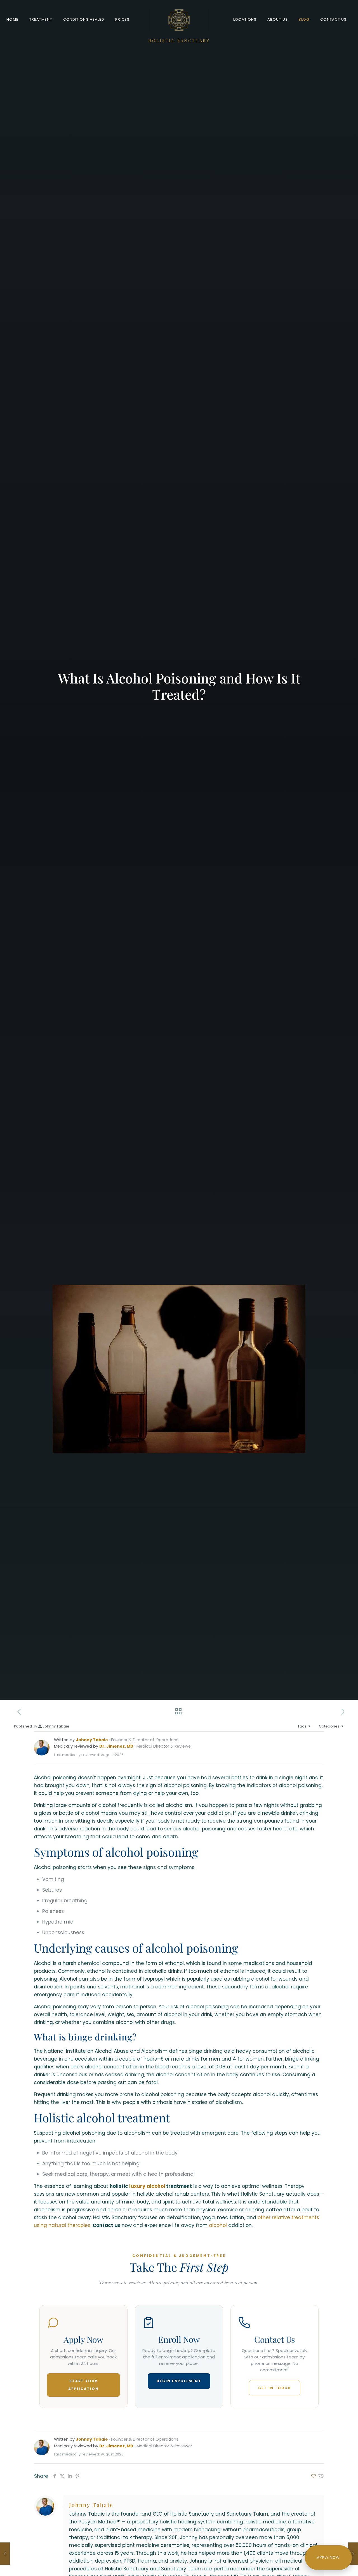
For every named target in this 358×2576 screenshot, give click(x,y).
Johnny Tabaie (56, 1726)
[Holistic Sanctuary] (179, 20)
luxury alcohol (147, 2186)
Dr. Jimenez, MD (116, 1746)
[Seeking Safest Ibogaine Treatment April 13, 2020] (353, 2554)
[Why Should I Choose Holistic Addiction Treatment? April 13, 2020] (5, 2554)
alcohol (218, 2225)
